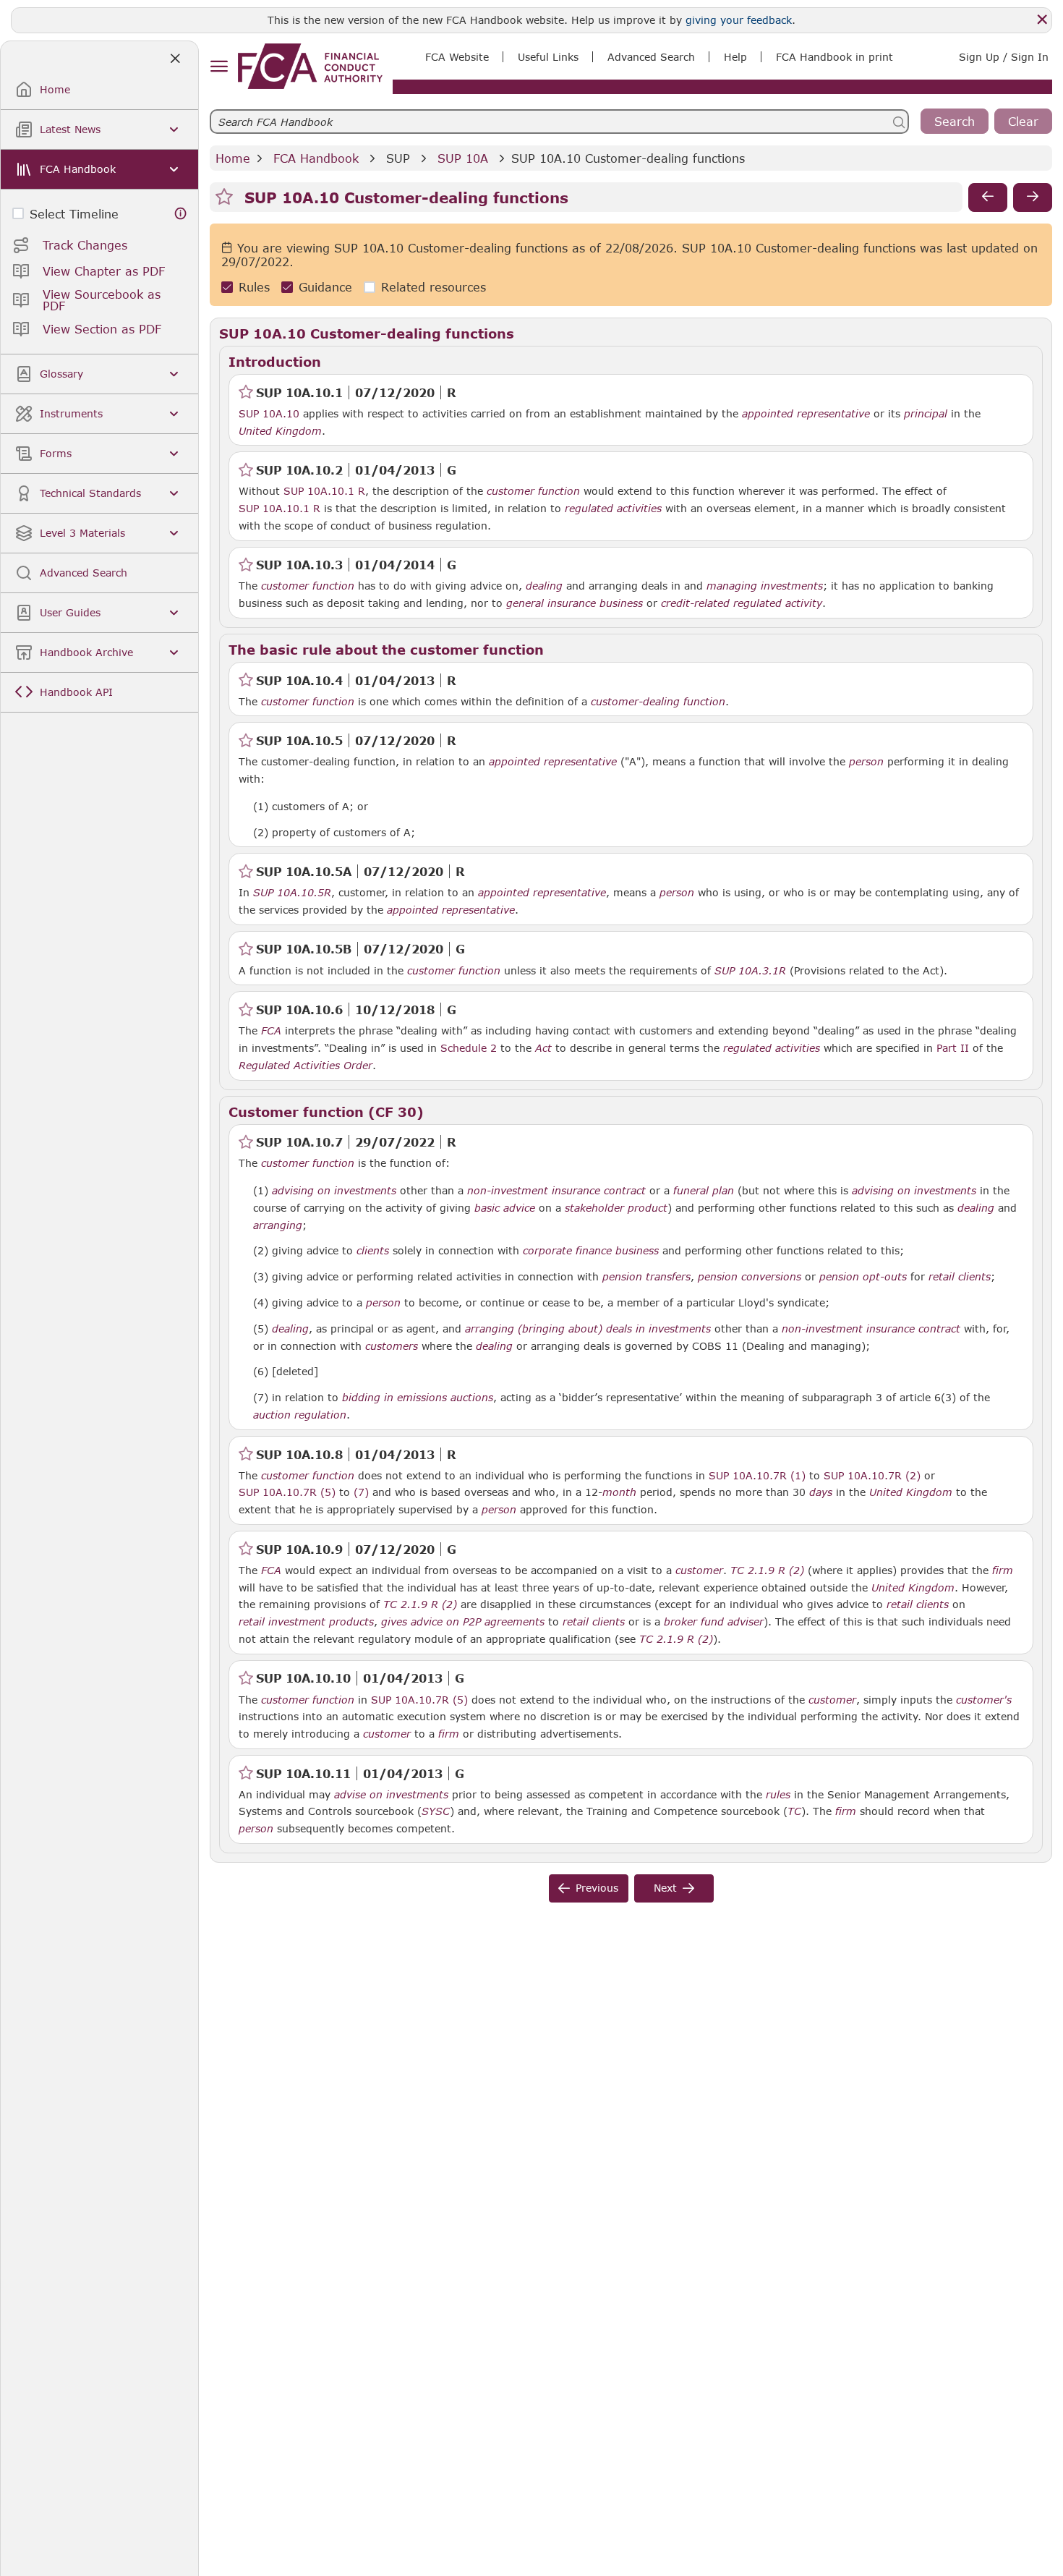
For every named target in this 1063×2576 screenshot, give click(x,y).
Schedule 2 (469, 1048)
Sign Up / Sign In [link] (1004, 57)
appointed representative (806, 414)
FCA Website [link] (457, 57)
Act (543, 1048)
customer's (984, 1700)
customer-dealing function (658, 702)
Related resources (434, 288)
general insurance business (575, 603)
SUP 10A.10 (269, 413)
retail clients (960, 1277)
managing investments (765, 586)
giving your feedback (739, 20)
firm (1003, 1570)
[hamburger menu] (219, 67)
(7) (361, 1492)
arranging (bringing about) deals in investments (588, 1329)
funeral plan (704, 1191)
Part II (953, 1048)
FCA (271, 1031)
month (619, 1492)
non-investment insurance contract (556, 1191)
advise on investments (391, 1795)
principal (926, 414)
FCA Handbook (316, 158)
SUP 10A (463, 158)
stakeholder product (616, 1208)
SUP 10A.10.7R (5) (287, 1492)
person (866, 762)
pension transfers (646, 1277)
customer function (533, 491)
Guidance (325, 288)
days (821, 1492)
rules (778, 1795)
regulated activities (613, 509)
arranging (278, 1225)
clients (373, 1251)
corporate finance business (591, 1251)
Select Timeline (74, 214)
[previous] (988, 197)
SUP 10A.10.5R (292, 892)
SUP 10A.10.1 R (324, 490)
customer (699, 1570)
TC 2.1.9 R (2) (767, 1570)
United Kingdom (280, 431)
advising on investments (334, 1191)
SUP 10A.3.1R (750, 970)
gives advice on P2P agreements (463, 1622)
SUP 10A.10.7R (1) (757, 1475)
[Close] (1042, 20)
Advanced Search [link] (651, 57)
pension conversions (750, 1277)
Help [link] (735, 57)
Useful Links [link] (548, 57)
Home (233, 158)
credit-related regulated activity (742, 603)
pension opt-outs (863, 1277)
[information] (181, 214)
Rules (254, 288)
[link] (310, 66)
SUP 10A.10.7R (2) (872, 1475)
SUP (398, 158)
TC (794, 1811)
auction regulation (300, 1415)
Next (665, 1888)
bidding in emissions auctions (418, 1398)
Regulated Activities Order (306, 1066)
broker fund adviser (714, 1622)
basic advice (505, 1208)
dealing (544, 586)
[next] (1033, 197)
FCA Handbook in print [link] (834, 57)
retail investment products (306, 1622)
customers (392, 1346)
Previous (597, 1888)
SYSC (436, 1811)
